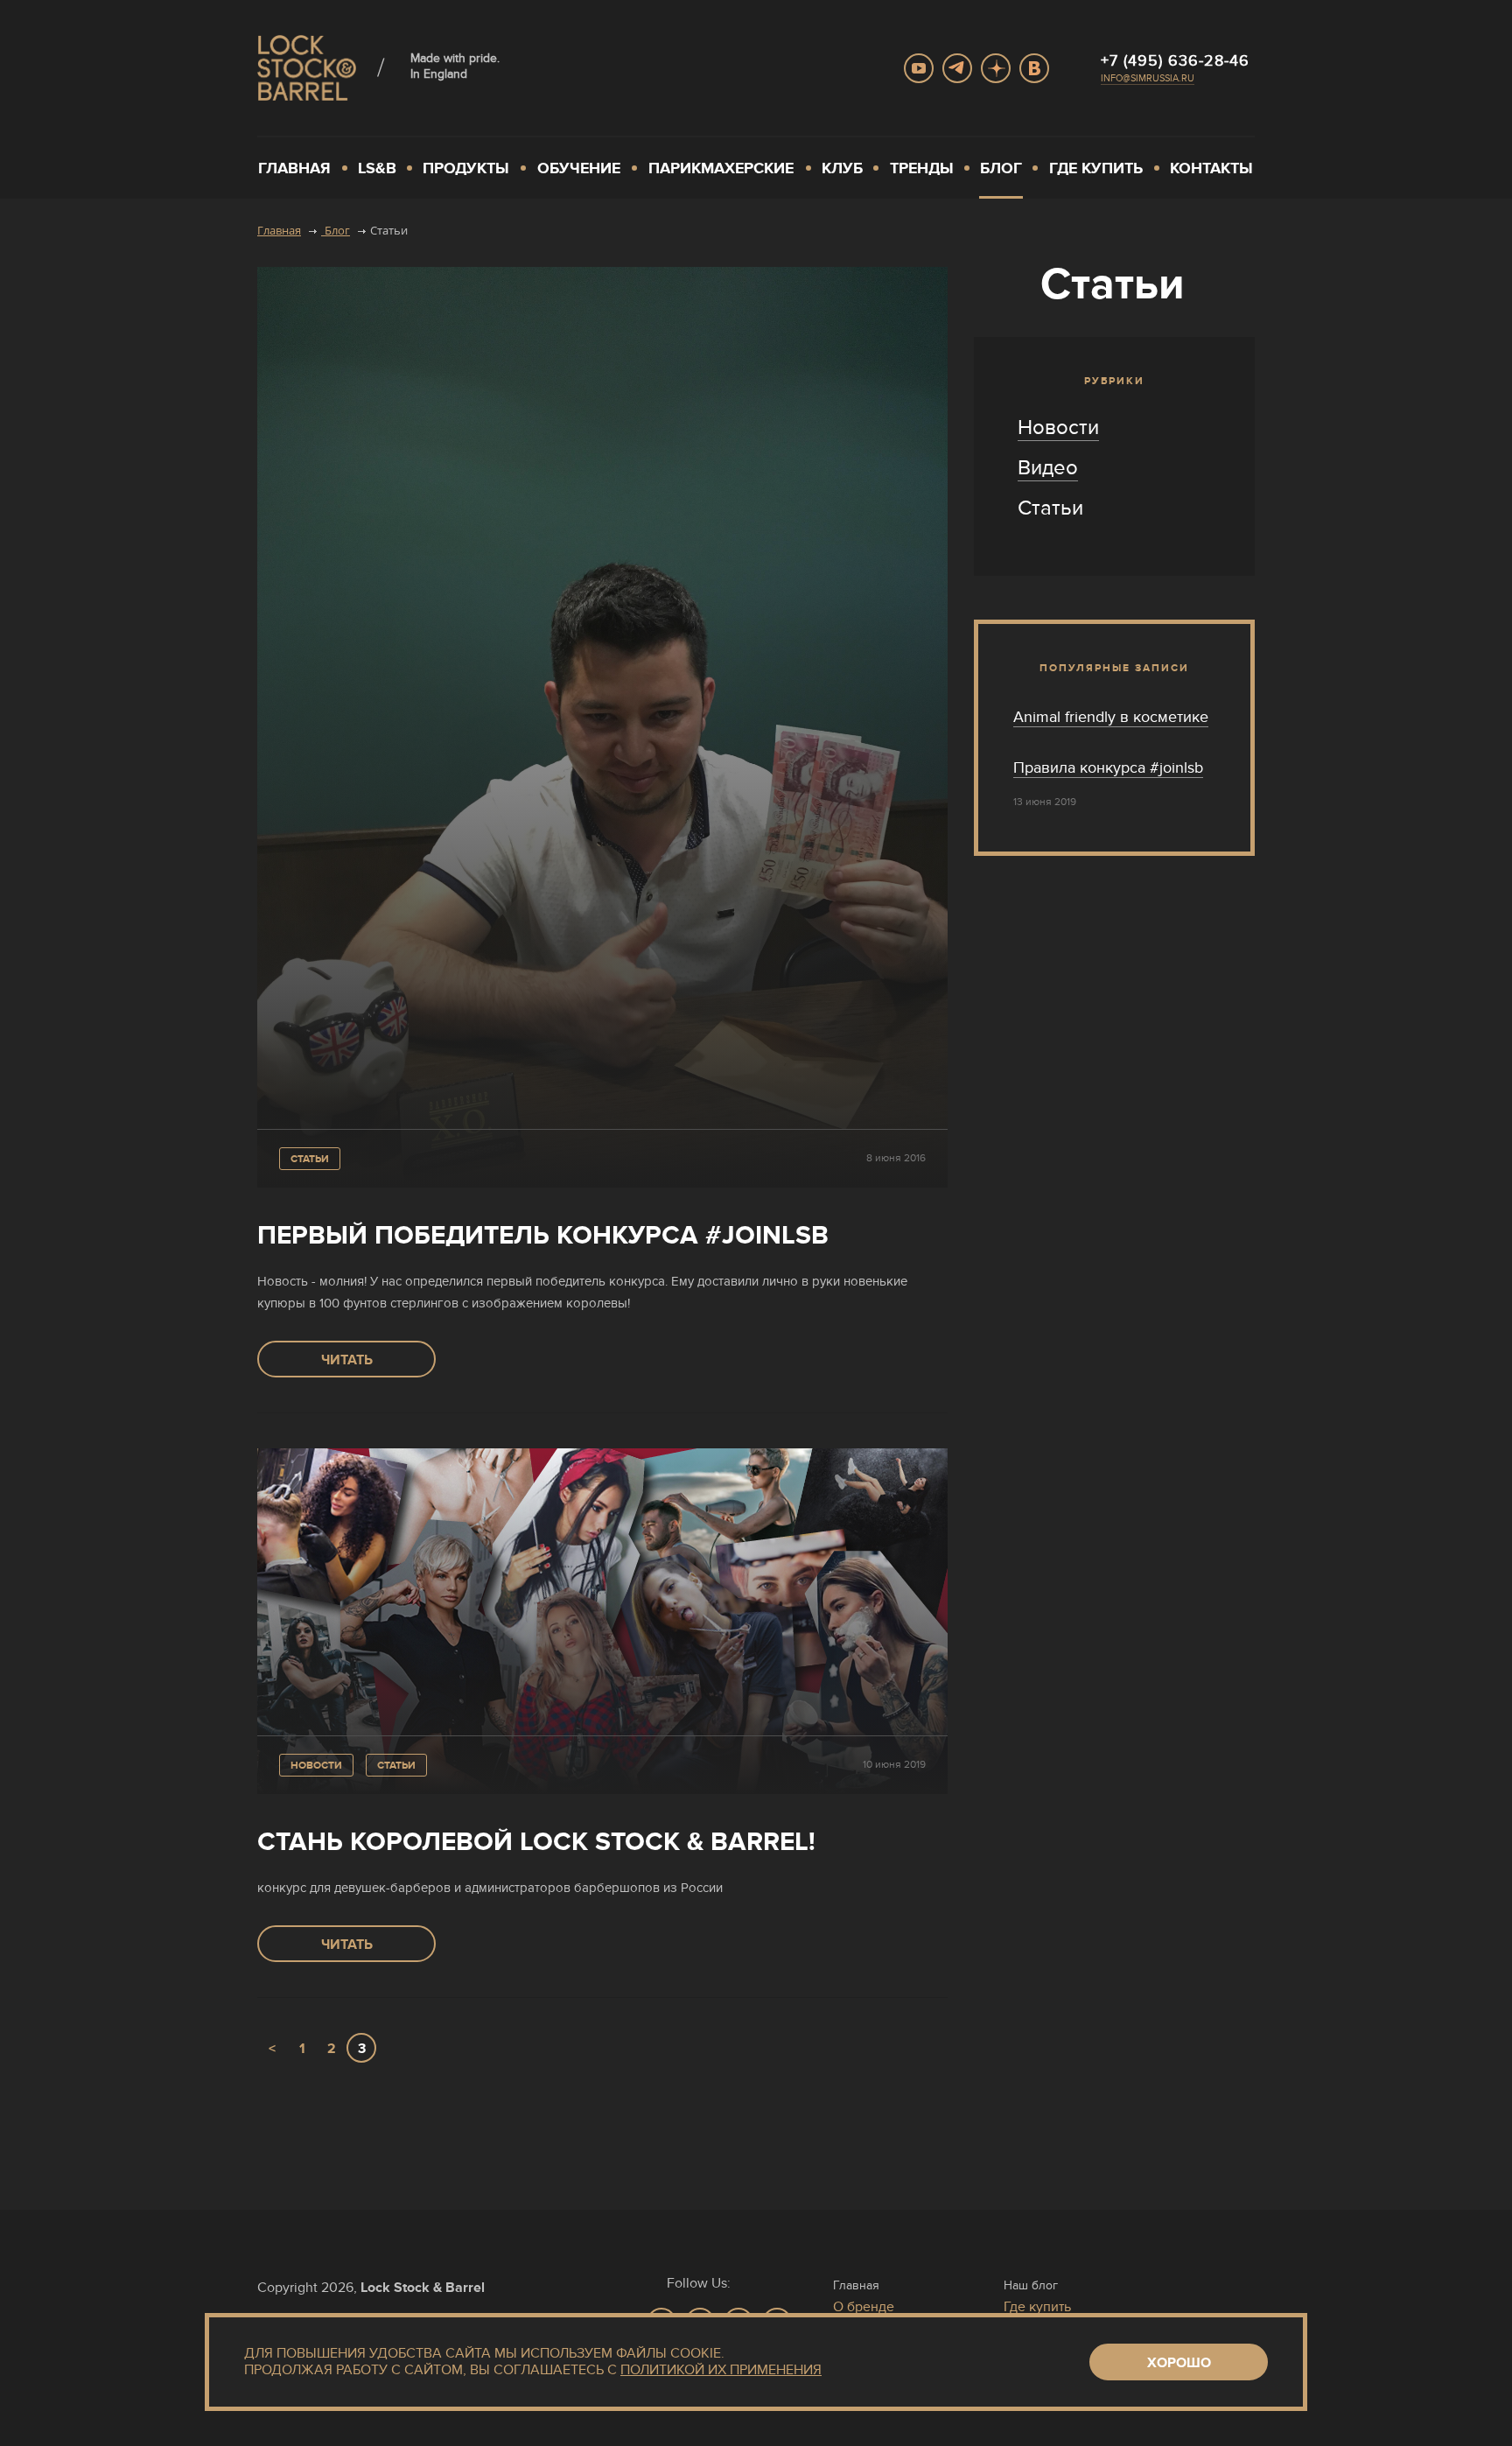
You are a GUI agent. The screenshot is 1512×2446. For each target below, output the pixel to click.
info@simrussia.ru (1148, 78)
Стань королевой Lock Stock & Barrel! (536, 1842)
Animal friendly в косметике (1111, 717)
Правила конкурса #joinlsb (1108, 767)
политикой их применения (721, 2370)
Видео (1048, 468)
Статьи (310, 1159)
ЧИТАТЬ (347, 1360)
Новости (316, 1766)
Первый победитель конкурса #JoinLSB (543, 1235)
